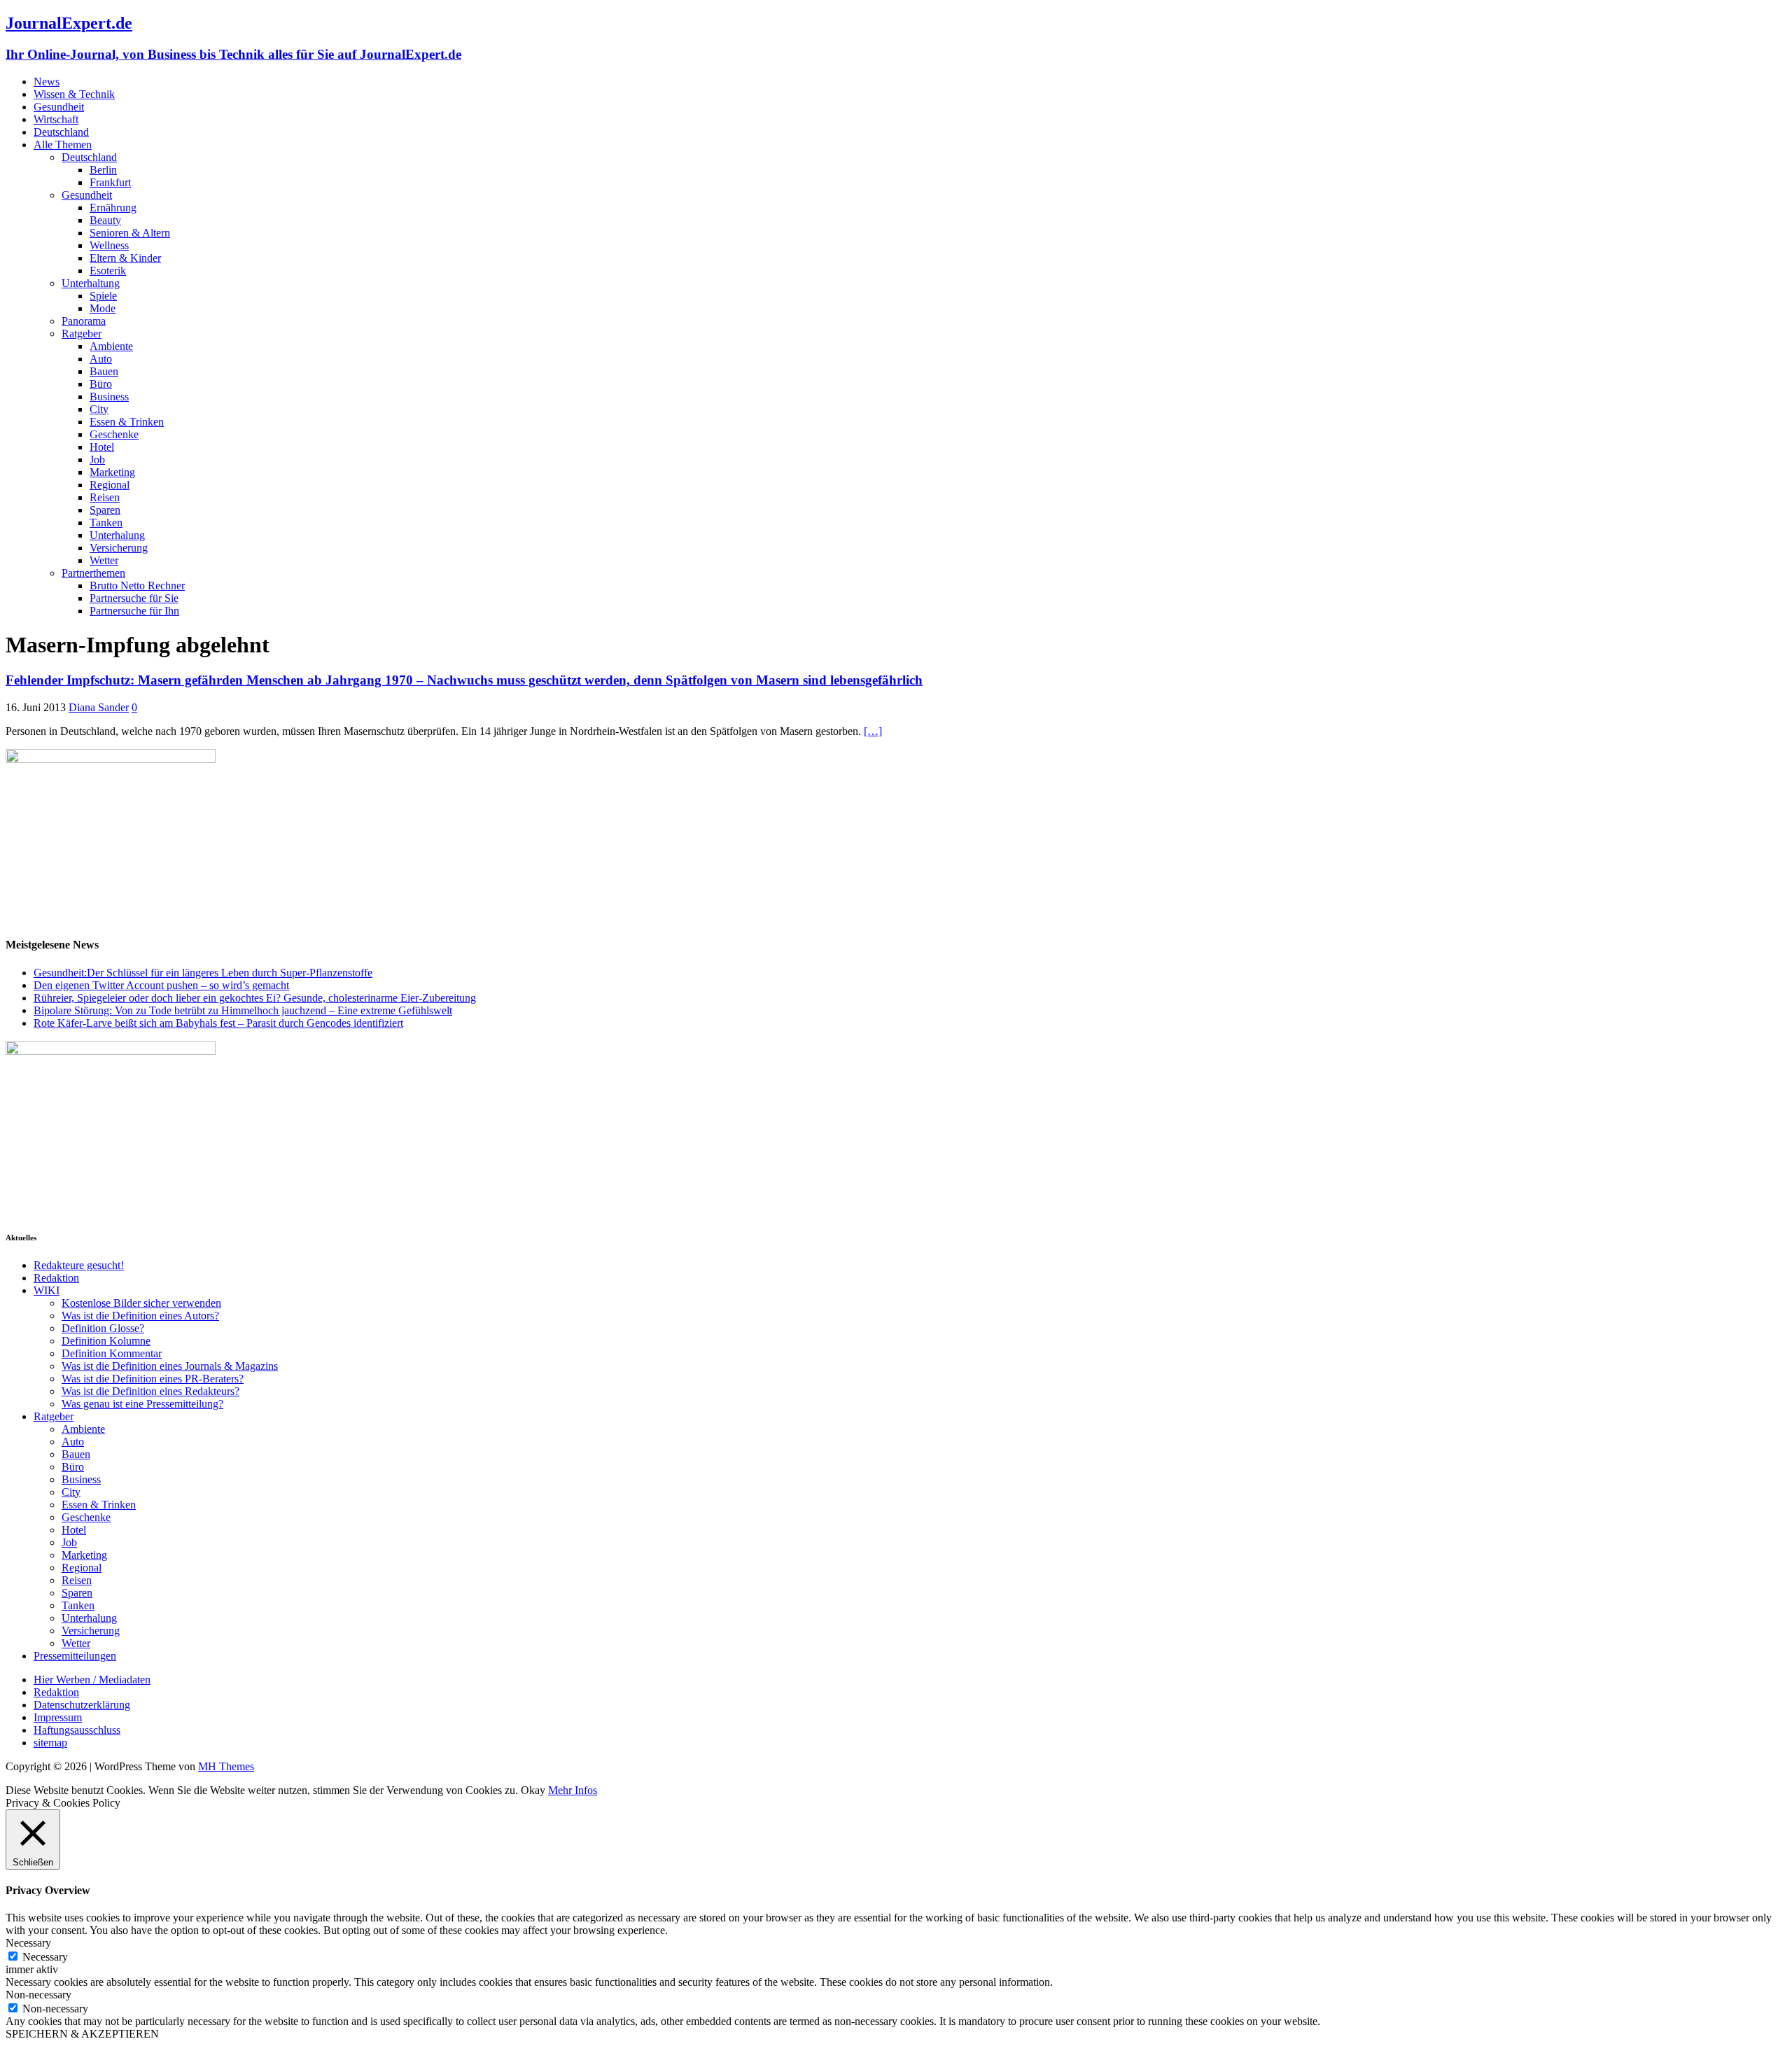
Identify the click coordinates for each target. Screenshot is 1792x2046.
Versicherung (119, 548)
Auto (101, 359)
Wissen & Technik (74, 94)
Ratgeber (82, 334)
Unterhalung (117, 535)
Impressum (58, 1717)
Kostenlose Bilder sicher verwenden (141, 1303)
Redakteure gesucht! (79, 1265)
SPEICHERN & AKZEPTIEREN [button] (82, 2034)
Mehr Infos (573, 1790)
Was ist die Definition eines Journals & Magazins (170, 1366)
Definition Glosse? (103, 1328)
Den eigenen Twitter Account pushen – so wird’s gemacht (161, 985)
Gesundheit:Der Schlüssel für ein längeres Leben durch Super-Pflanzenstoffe (203, 973)
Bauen (104, 371)
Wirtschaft (56, 119)
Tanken (106, 523)
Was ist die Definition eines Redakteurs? (150, 1391)
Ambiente (111, 346)
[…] (873, 731)
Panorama (84, 321)
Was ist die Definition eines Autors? (140, 1316)
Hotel (102, 447)
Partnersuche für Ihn (134, 611)
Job (97, 460)
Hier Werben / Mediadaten (92, 1680)
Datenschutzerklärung (82, 1705)
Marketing (112, 472)
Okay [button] (533, 1790)
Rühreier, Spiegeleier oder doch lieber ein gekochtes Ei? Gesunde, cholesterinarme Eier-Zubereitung (255, 998)
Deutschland (61, 132)
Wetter (104, 560)
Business (109, 397)
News (47, 82)
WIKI (47, 1290)
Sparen (105, 510)
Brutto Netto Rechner (137, 586)
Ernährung (113, 208)
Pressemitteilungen (75, 1656)
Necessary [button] (28, 1943)
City (99, 409)
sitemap (50, 1743)
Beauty (105, 220)
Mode (103, 308)
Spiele (103, 296)
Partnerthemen (93, 573)
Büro (101, 384)
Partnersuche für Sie (134, 598)
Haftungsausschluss (77, 1730)
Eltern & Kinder (125, 258)
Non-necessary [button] (38, 1995)
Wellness (109, 245)
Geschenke (114, 434)
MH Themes (226, 1766)
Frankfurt (110, 182)
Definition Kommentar (112, 1353)
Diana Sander (99, 707)
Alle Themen (63, 145)
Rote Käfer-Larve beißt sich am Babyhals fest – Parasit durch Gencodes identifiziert (218, 1023)
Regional (110, 485)
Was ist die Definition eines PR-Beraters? (153, 1379)
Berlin (103, 170)
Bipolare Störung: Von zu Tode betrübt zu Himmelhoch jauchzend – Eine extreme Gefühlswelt (243, 1010)
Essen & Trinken (127, 422)
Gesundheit (59, 107)
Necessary (45, 1957)
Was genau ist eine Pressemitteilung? (142, 1404)
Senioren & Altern (130, 233)
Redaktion (56, 1278)
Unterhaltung (91, 283)
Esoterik (108, 271)
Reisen (105, 497)
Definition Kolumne (106, 1341)
